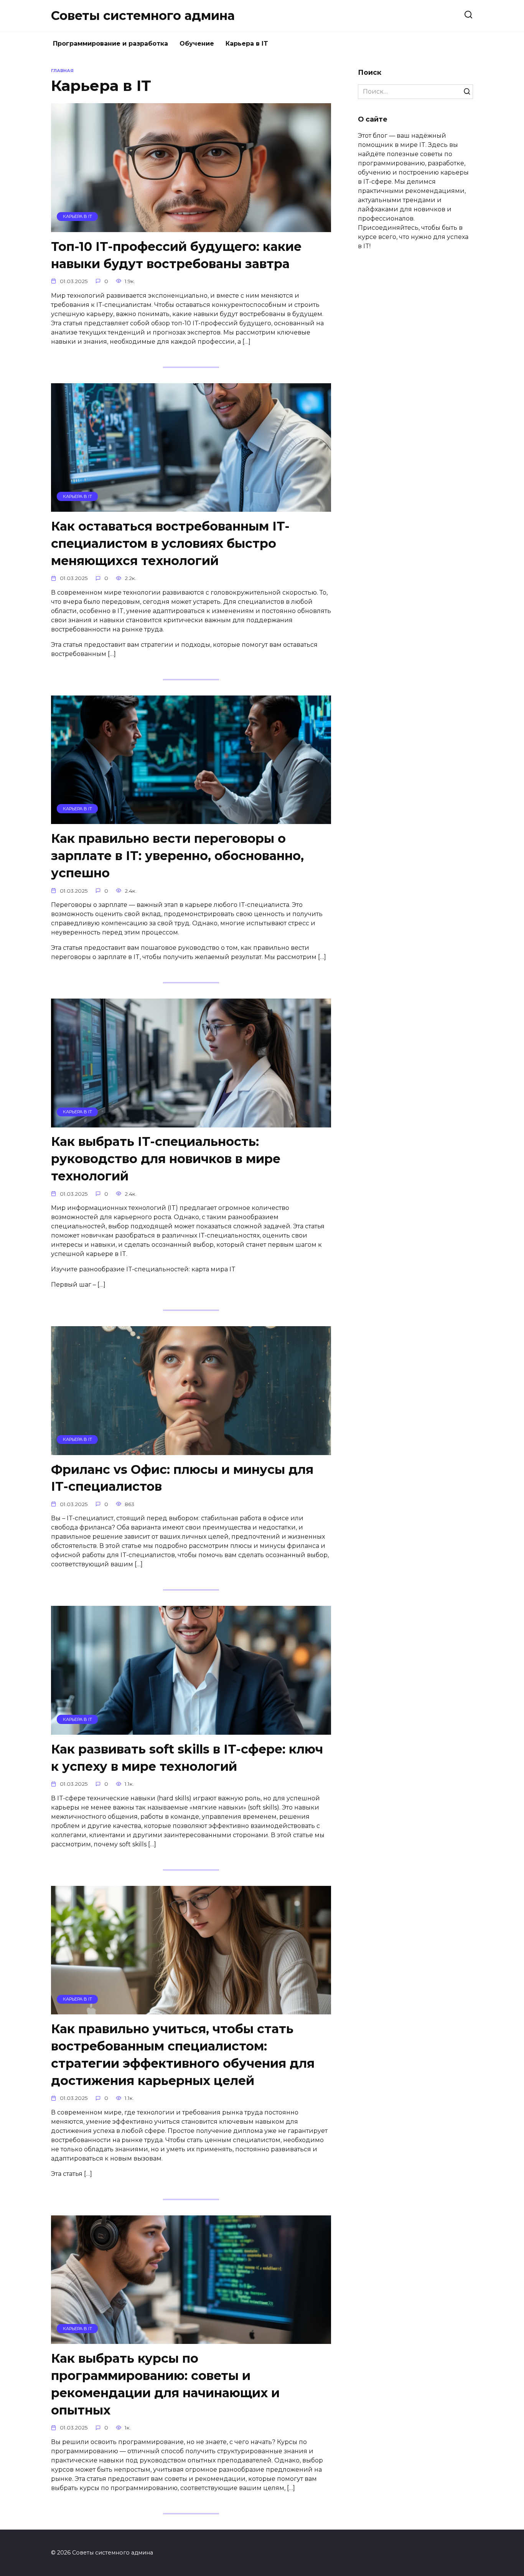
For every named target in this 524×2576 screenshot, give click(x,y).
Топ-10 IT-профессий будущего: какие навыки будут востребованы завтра (176, 255)
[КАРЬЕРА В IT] (191, 227)
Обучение (197, 44)
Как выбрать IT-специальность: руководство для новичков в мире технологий (166, 1159)
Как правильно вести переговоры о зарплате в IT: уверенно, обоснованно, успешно (177, 856)
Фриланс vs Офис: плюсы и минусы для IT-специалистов (182, 1478)
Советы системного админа (143, 16)
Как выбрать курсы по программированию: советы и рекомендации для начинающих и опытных (165, 2384)
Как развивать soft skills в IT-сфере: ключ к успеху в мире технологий (187, 1758)
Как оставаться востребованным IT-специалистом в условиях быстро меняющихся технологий (170, 543)
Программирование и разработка (110, 44)
